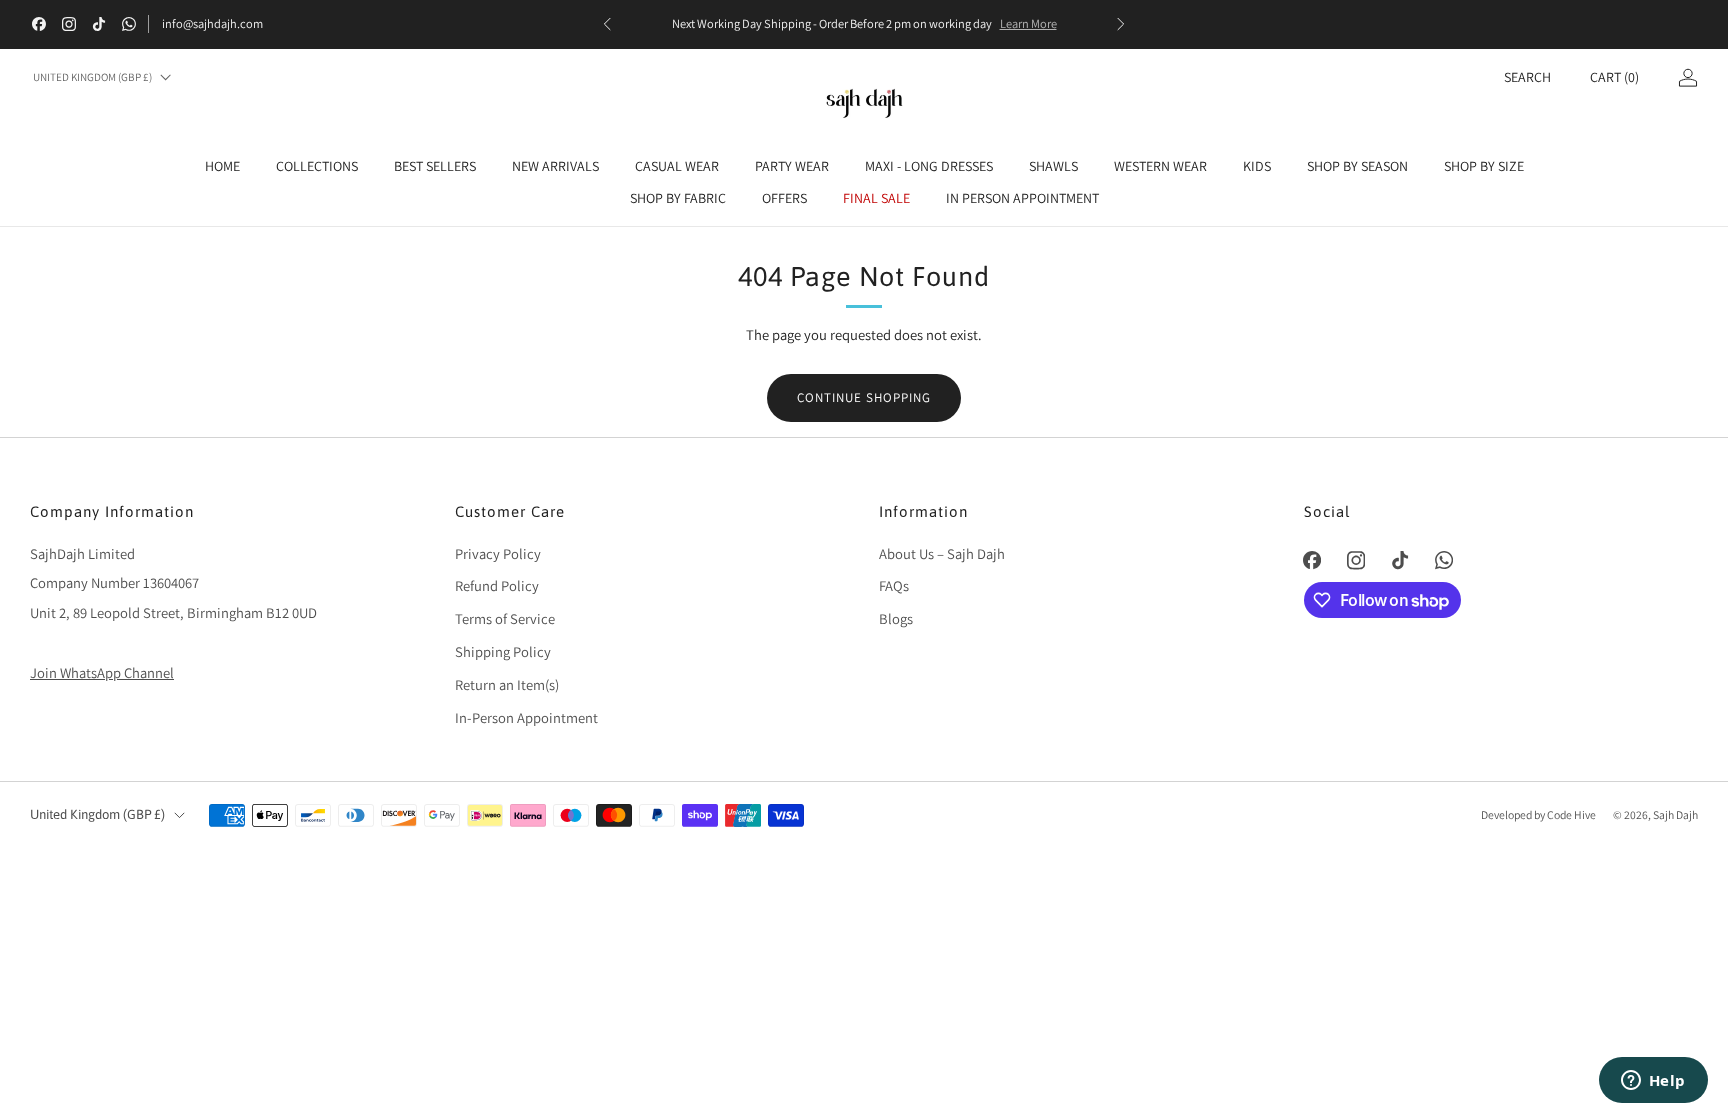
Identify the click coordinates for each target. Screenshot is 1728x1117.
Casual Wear (677, 166)
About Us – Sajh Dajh (942, 553)
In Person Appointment (1022, 198)
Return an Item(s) (507, 684)
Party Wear (792, 166)
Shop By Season (1357, 166)
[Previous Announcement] (607, 24)
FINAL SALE (876, 198)
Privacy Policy (498, 553)
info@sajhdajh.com (212, 23)
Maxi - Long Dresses (929, 166)
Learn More (1028, 23)
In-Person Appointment (526, 717)
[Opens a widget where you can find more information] (1653, 1082)
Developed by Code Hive (1539, 814)
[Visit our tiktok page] (99, 24)
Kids (1257, 166)
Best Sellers (435, 166)
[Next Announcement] (1121, 24)
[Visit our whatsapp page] (129, 24)
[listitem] (864, 24)
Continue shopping (864, 397)
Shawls (1053, 166)
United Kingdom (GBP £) (92, 77)
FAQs (894, 585)
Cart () (1614, 77)
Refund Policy (497, 585)
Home (222, 166)
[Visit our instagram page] (69, 24)
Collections (317, 166)
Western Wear (1160, 166)
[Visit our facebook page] (39, 24)
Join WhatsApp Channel (102, 672)
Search (1527, 77)
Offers (784, 198)
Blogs (896, 618)
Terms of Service (505, 618)
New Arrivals (555, 166)
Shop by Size (1484, 166)
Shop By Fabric (678, 198)
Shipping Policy (503, 651)
